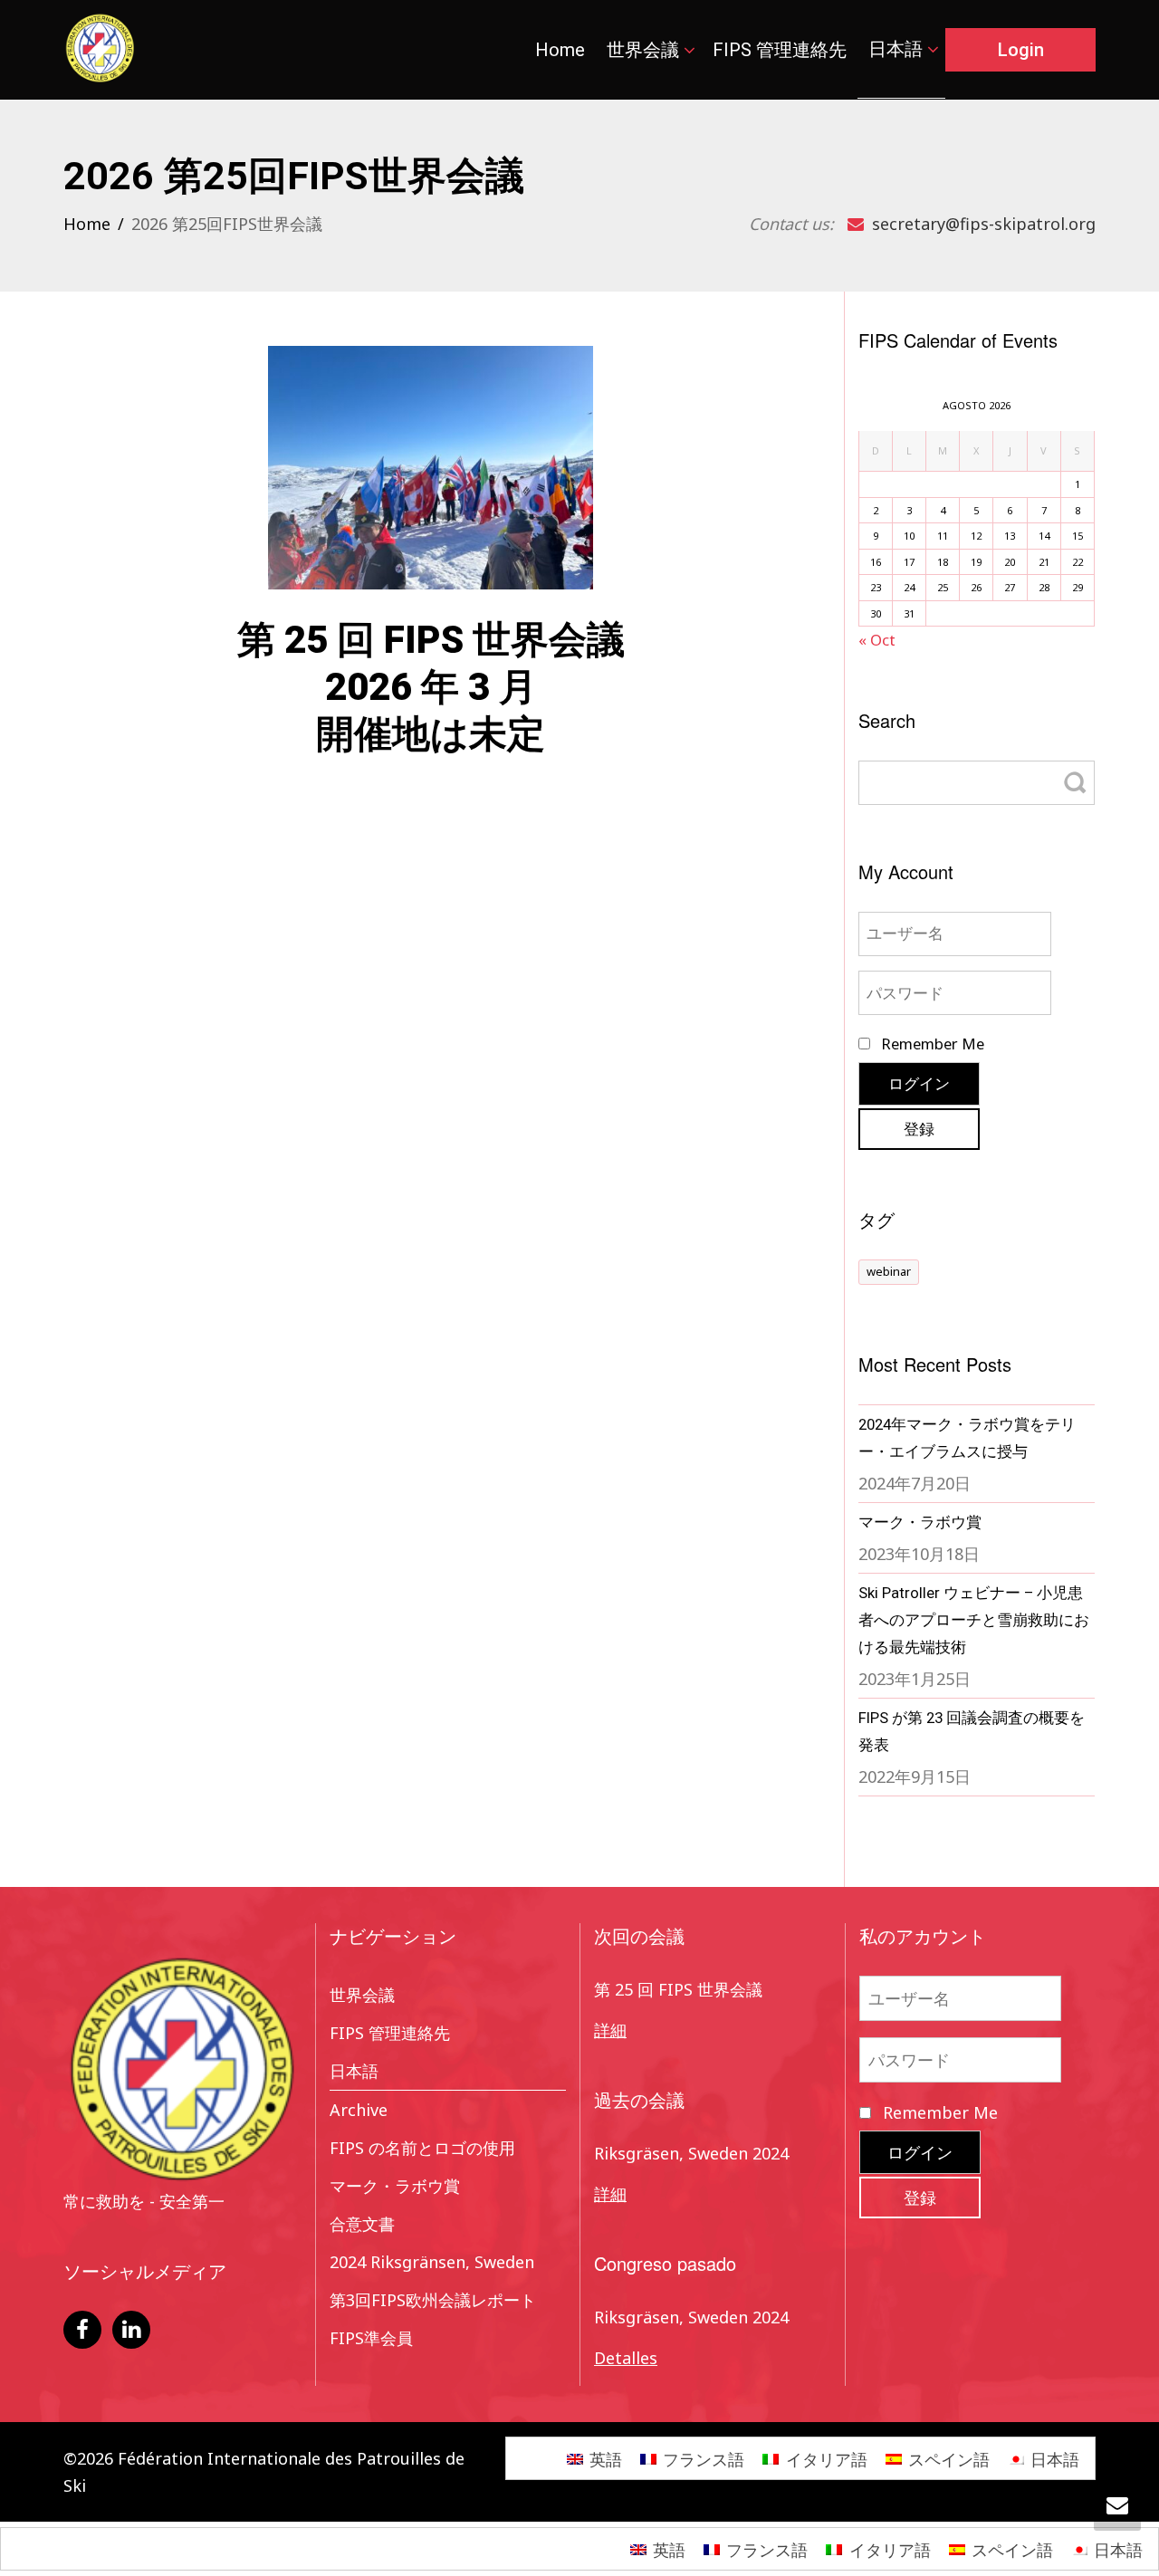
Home (560, 50)
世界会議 (645, 50)
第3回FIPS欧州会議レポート (433, 2300)
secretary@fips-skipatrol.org (982, 224)
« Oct (877, 640)
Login (1021, 50)
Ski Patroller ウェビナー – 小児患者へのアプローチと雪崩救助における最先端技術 (974, 1620)
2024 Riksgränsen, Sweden (432, 2262)
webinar (889, 1271)
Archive (359, 2110)
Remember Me (931, 1044)
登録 (919, 1129)
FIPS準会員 (371, 2338)
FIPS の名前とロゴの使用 (422, 2148)
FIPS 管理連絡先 (780, 50)
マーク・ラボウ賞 (920, 1522)
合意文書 (362, 2224)
